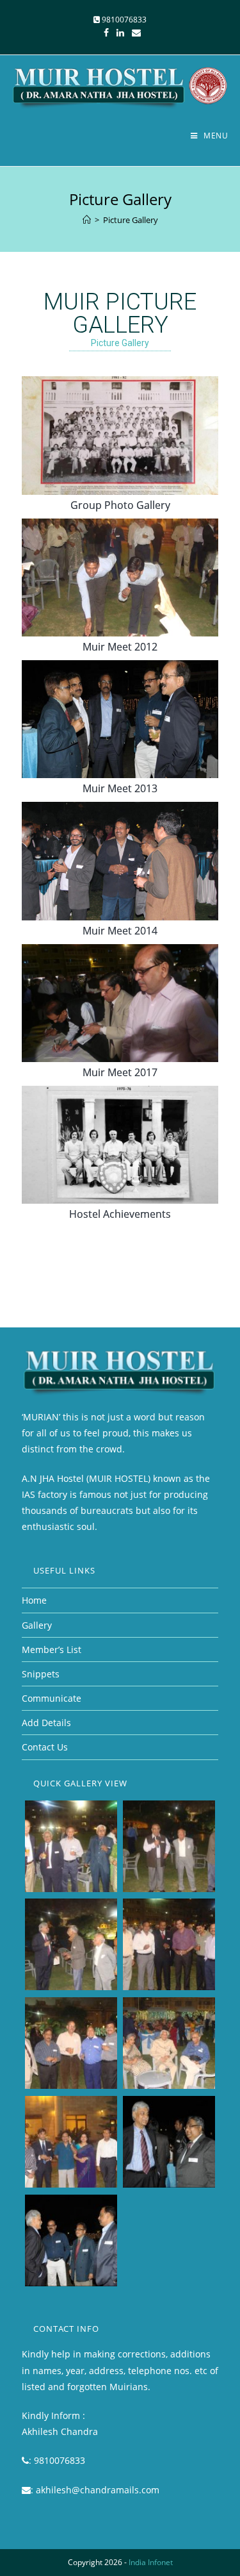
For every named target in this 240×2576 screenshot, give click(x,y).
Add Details (46, 1723)
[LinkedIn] (120, 33)
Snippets (41, 1674)
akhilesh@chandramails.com (98, 2490)
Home (34, 1600)
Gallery (37, 1625)
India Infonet (151, 2562)
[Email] (134, 33)
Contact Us (45, 1747)
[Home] (87, 220)
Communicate (52, 1698)
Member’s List (52, 1649)
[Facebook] (106, 33)
